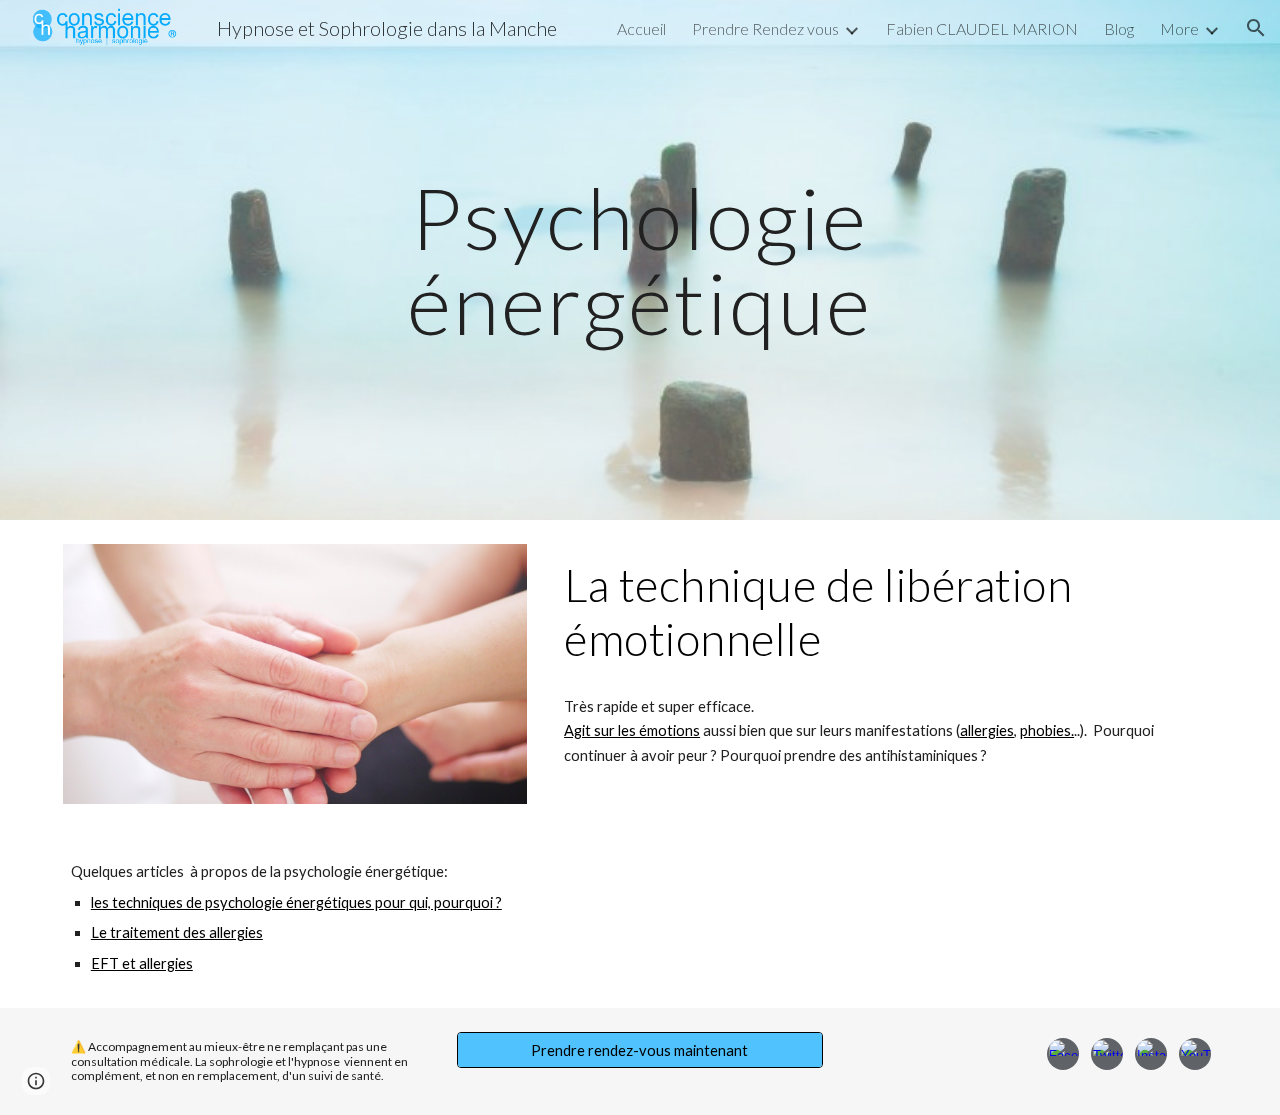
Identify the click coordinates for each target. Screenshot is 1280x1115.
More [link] (1179, 28)
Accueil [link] (641, 28)
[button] (1256, 28)
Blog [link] (1119, 28)
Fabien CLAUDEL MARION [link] (982, 28)
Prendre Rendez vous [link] (765, 28)
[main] (640, 260)
